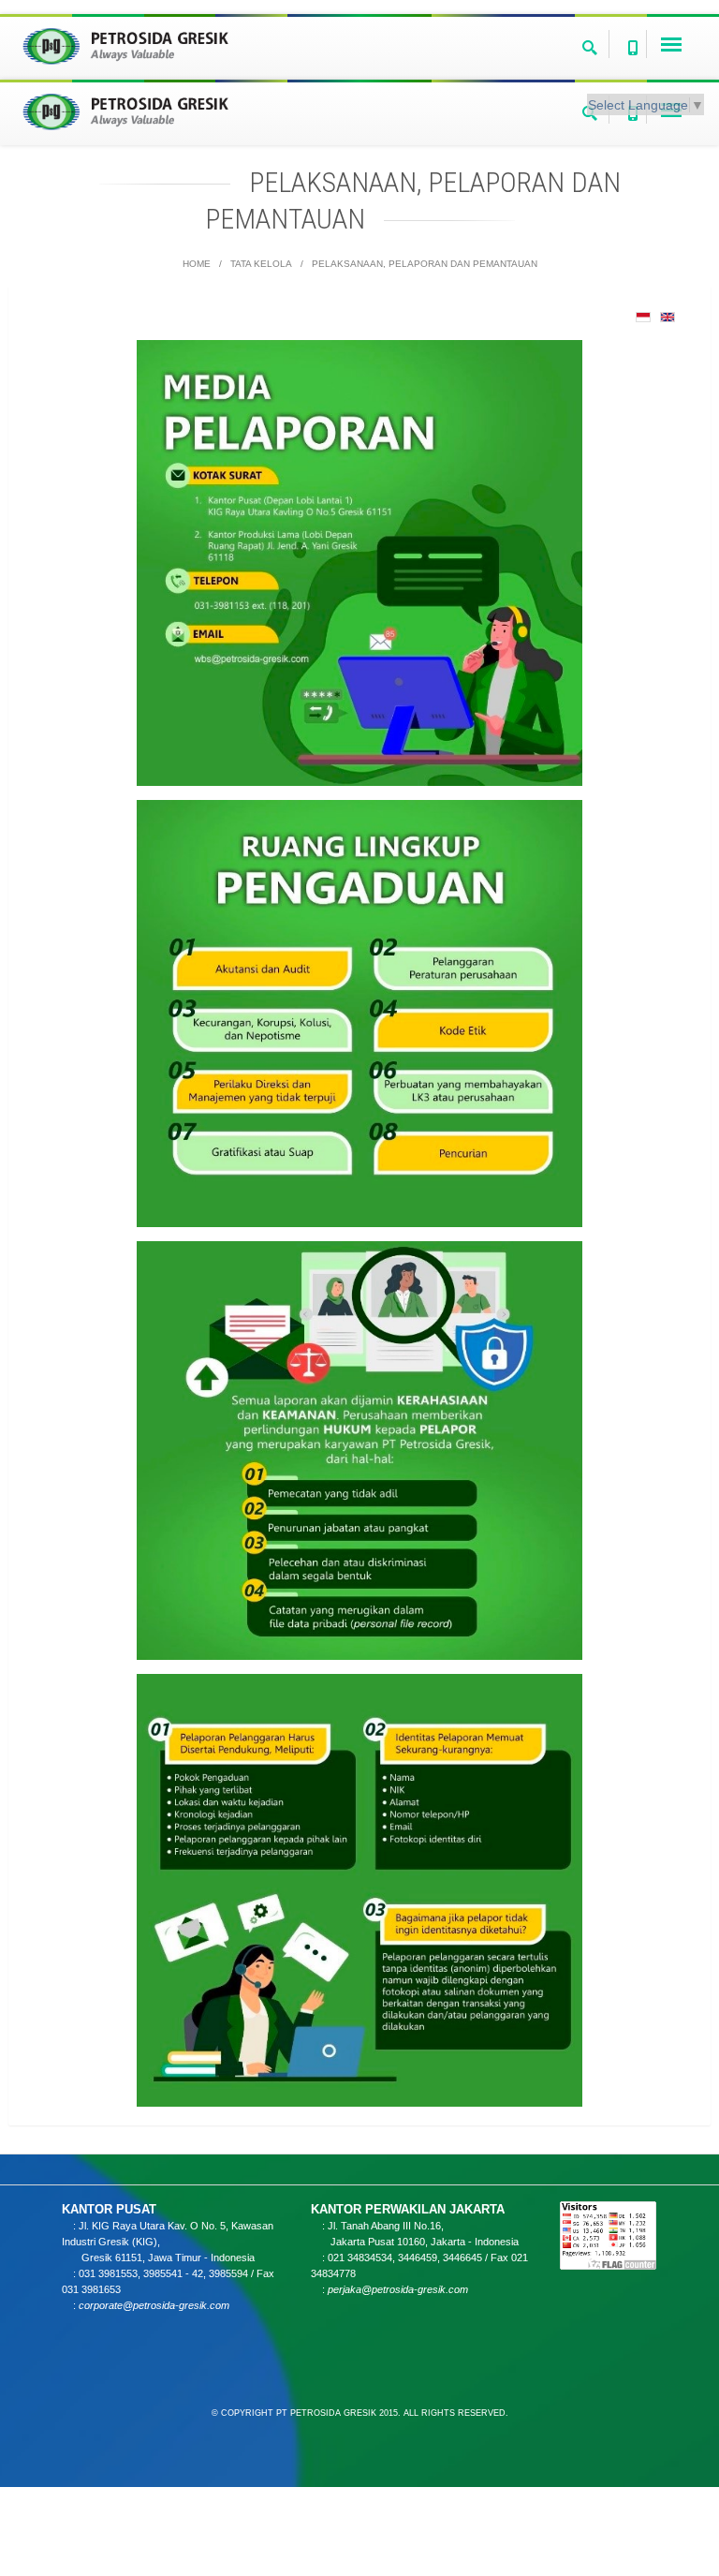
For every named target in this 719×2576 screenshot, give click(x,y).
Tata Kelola (261, 264)
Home (197, 264)
